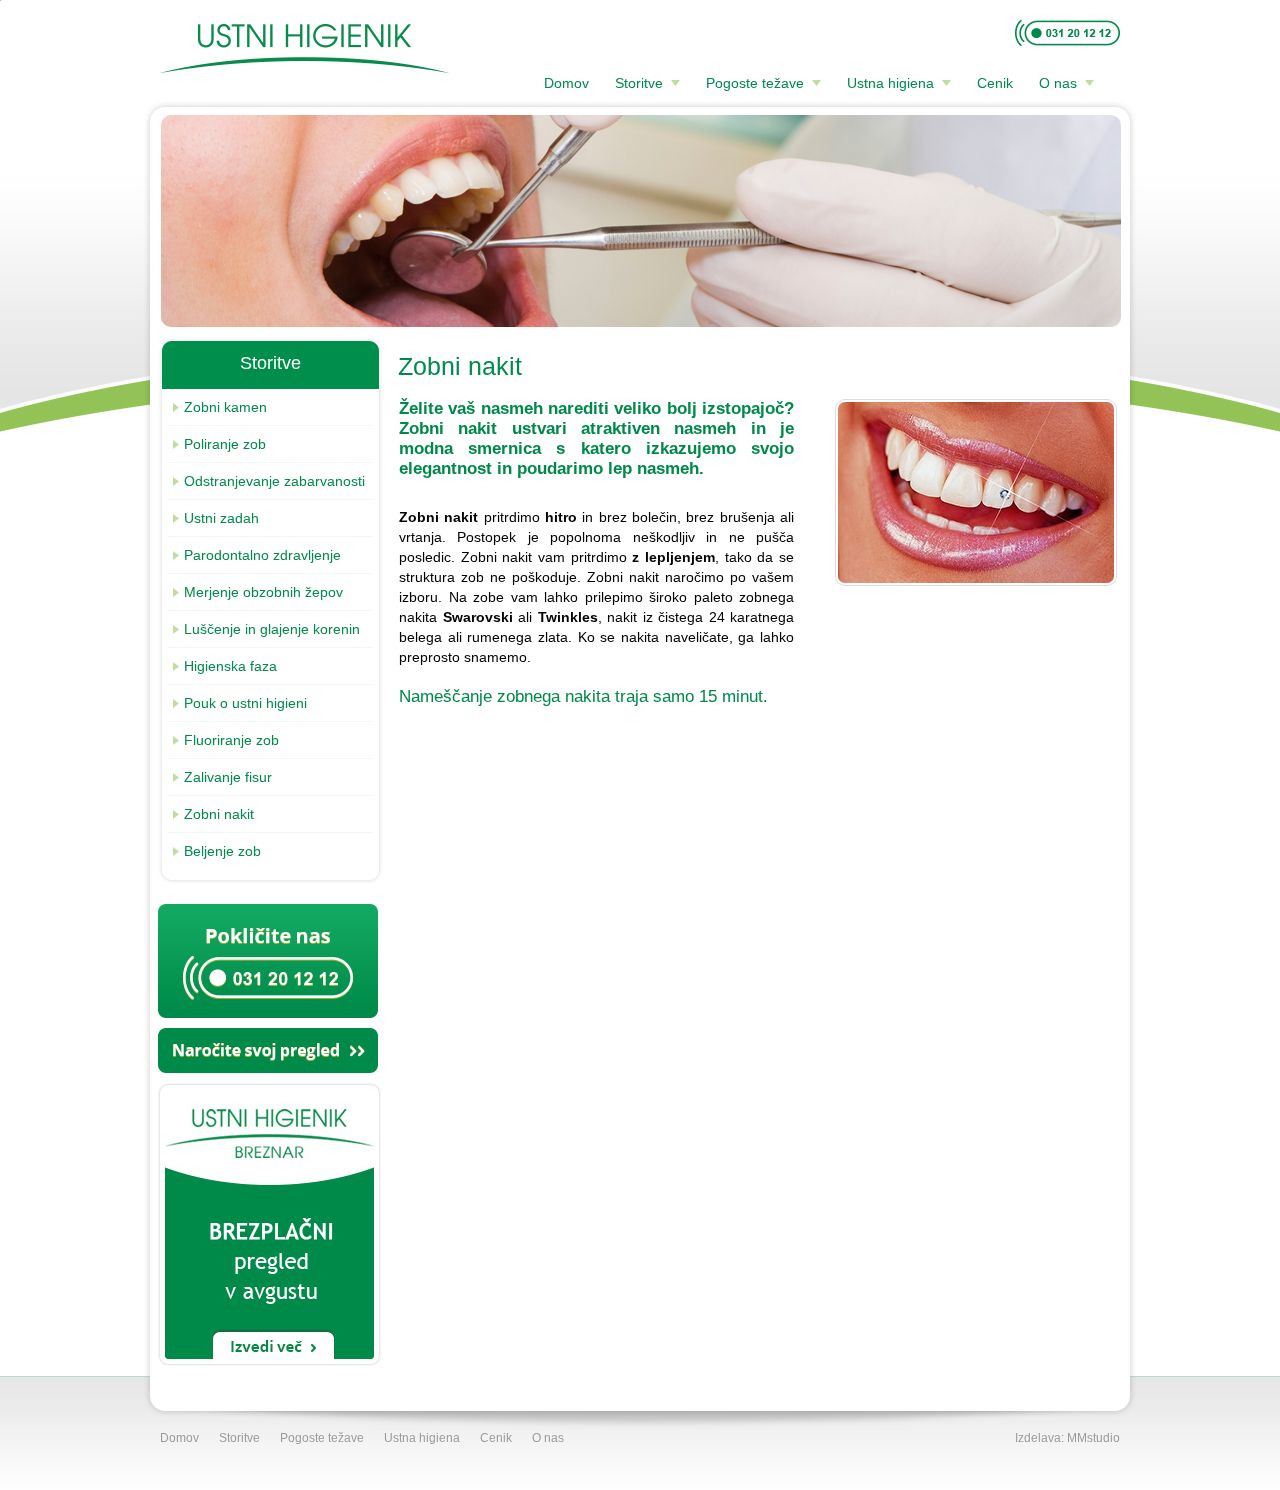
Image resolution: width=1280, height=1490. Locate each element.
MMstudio (1093, 1438)
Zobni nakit (219, 814)
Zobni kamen (225, 407)
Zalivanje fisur (228, 777)
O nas (1058, 83)
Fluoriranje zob (231, 740)
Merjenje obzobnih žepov (263, 592)
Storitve (639, 83)
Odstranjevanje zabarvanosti (274, 481)
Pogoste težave (755, 83)
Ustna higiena (890, 83)
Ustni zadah (221, 518)
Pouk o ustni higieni (245, 703)
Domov (566, 83)
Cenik (995, 83)
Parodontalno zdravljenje (262, 555)
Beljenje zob (222, 851)
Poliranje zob (225, 444)
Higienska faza (230, 666)
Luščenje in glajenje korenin (272, 629)
